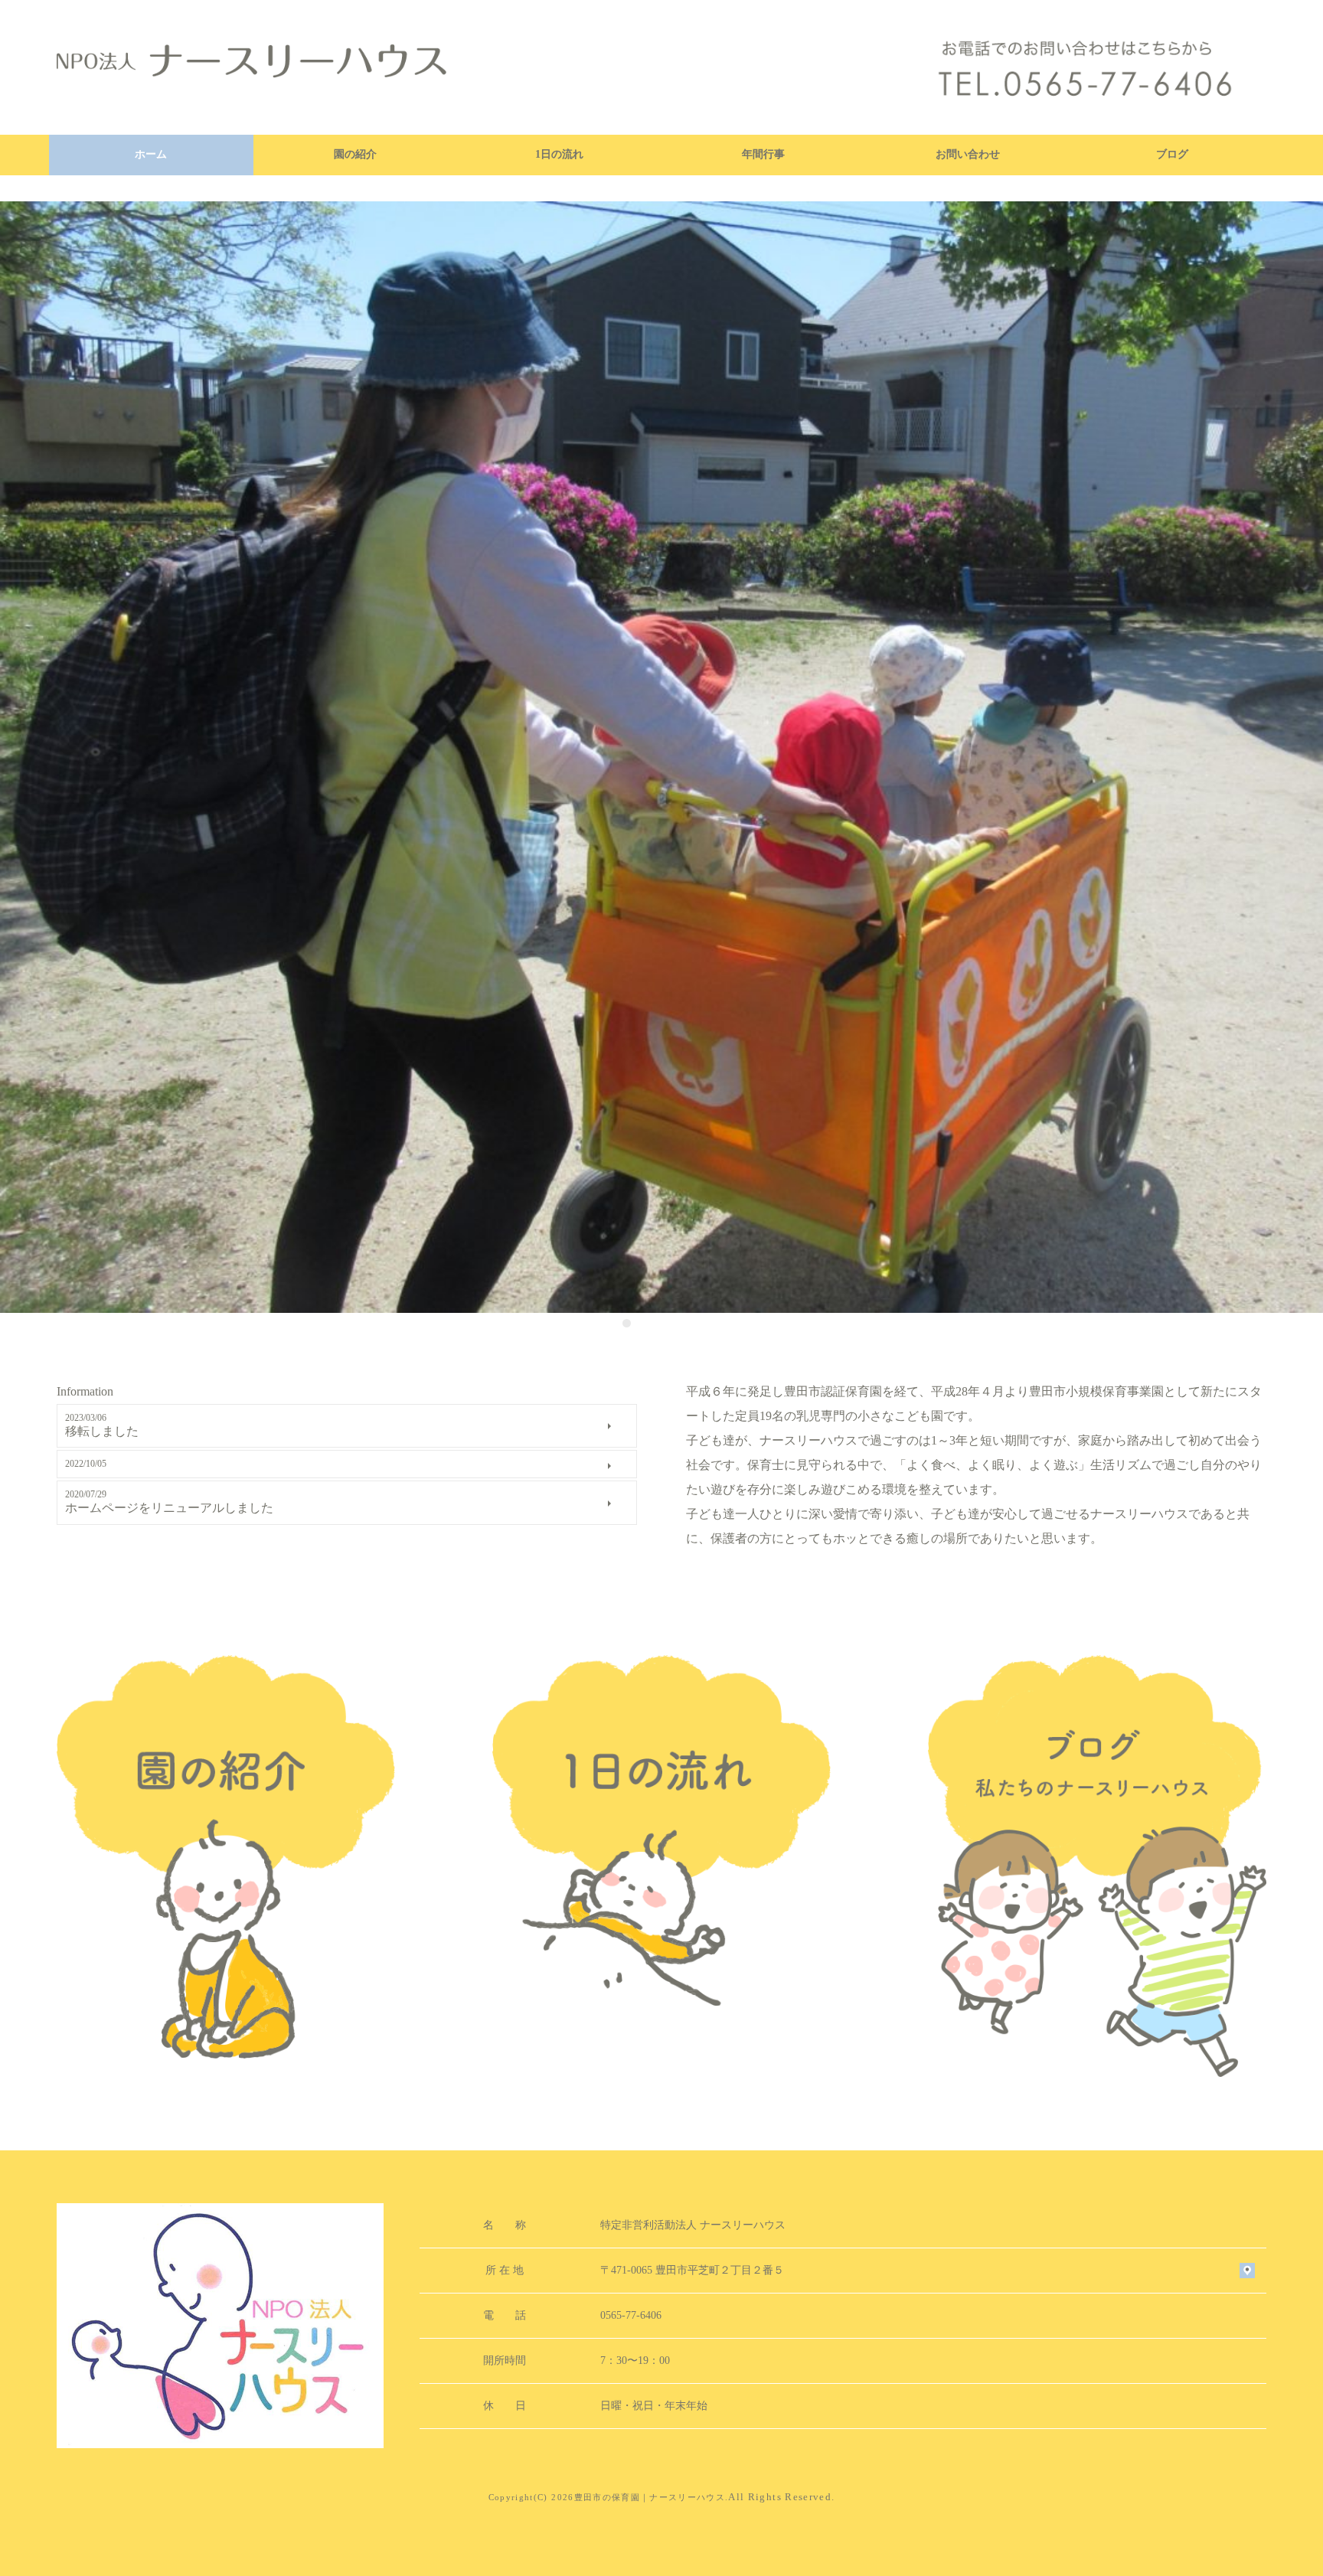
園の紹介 (355, 154)
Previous (15, 759)
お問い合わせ (968, 154)
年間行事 (763, 154)
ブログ (1172, 154)
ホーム (151, 154)
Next (1308, 759)
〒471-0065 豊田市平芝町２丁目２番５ (692, 2270)
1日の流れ (559, 154)
